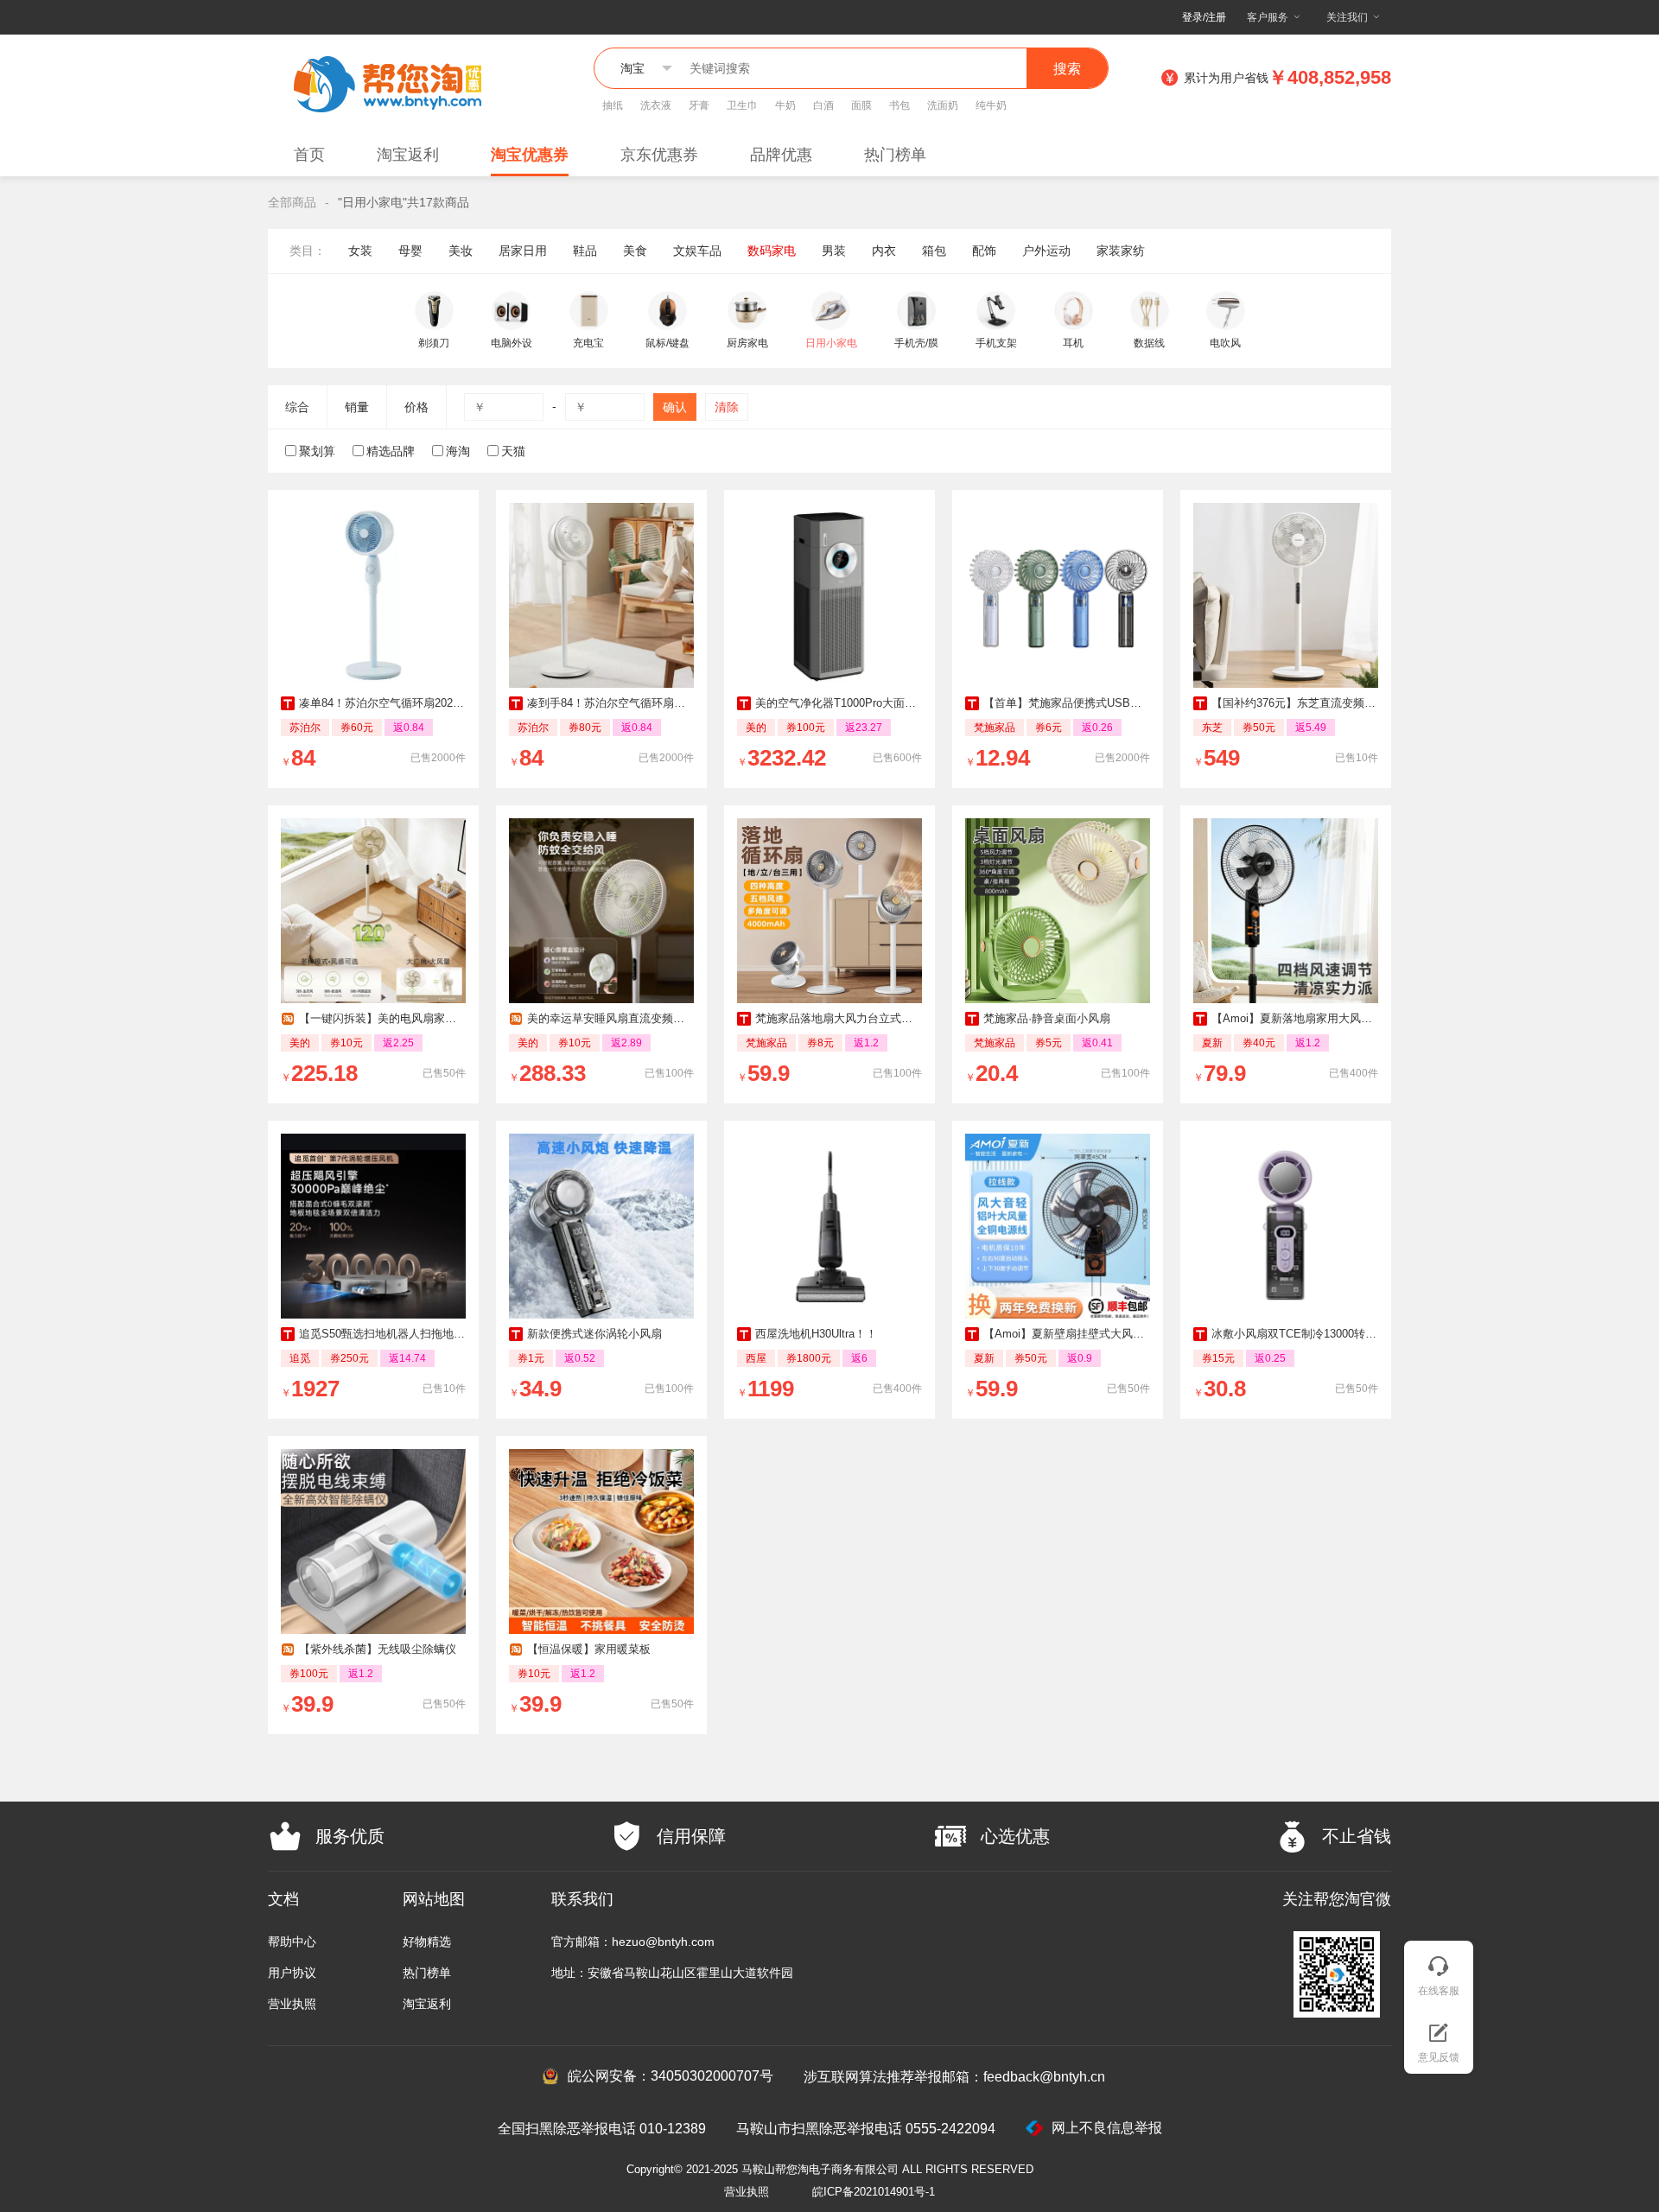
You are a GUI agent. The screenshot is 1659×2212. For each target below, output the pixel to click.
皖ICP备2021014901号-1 (874, 2192)
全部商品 (292, 202)
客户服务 (1268, 17)
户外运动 (1046, 251)
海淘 (458, 451)
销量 (357, 407)
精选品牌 (391, 451)
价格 (416, 407)
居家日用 (523, 251)
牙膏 (699, 105)
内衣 (884, 251)
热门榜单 (895, 155)
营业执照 (292, 2004)
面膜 (861, 105)
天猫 (513, 451)
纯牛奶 (991, 105)
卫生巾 (742, 105)
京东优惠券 (659, 155)
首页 (309, 155)
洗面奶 (943, 105)
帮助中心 (292, 1942)
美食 (635, 251)
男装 (834, 251)
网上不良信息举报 (1107, 2128)
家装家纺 (1121, 251)
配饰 (984, 251)
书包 (899, 105)
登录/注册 (1204, 17)
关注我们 (1347, 17)
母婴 (410, 251)
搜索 (1067, 69)
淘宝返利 (408, 155)
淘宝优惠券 (530, 155)
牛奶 (785, 105)
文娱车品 (697, 251)
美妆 (461, 251)
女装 (360, 251)
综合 (297, 407)
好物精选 (427, 1942)
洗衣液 (656, 105)
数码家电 (772, 251)
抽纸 (613, 105)
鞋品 (585, 251)
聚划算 (317, 451)
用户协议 (292, 1973)
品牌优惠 (781, 155)
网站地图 (434, 1899)
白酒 (823, 105)
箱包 (934, 251)
